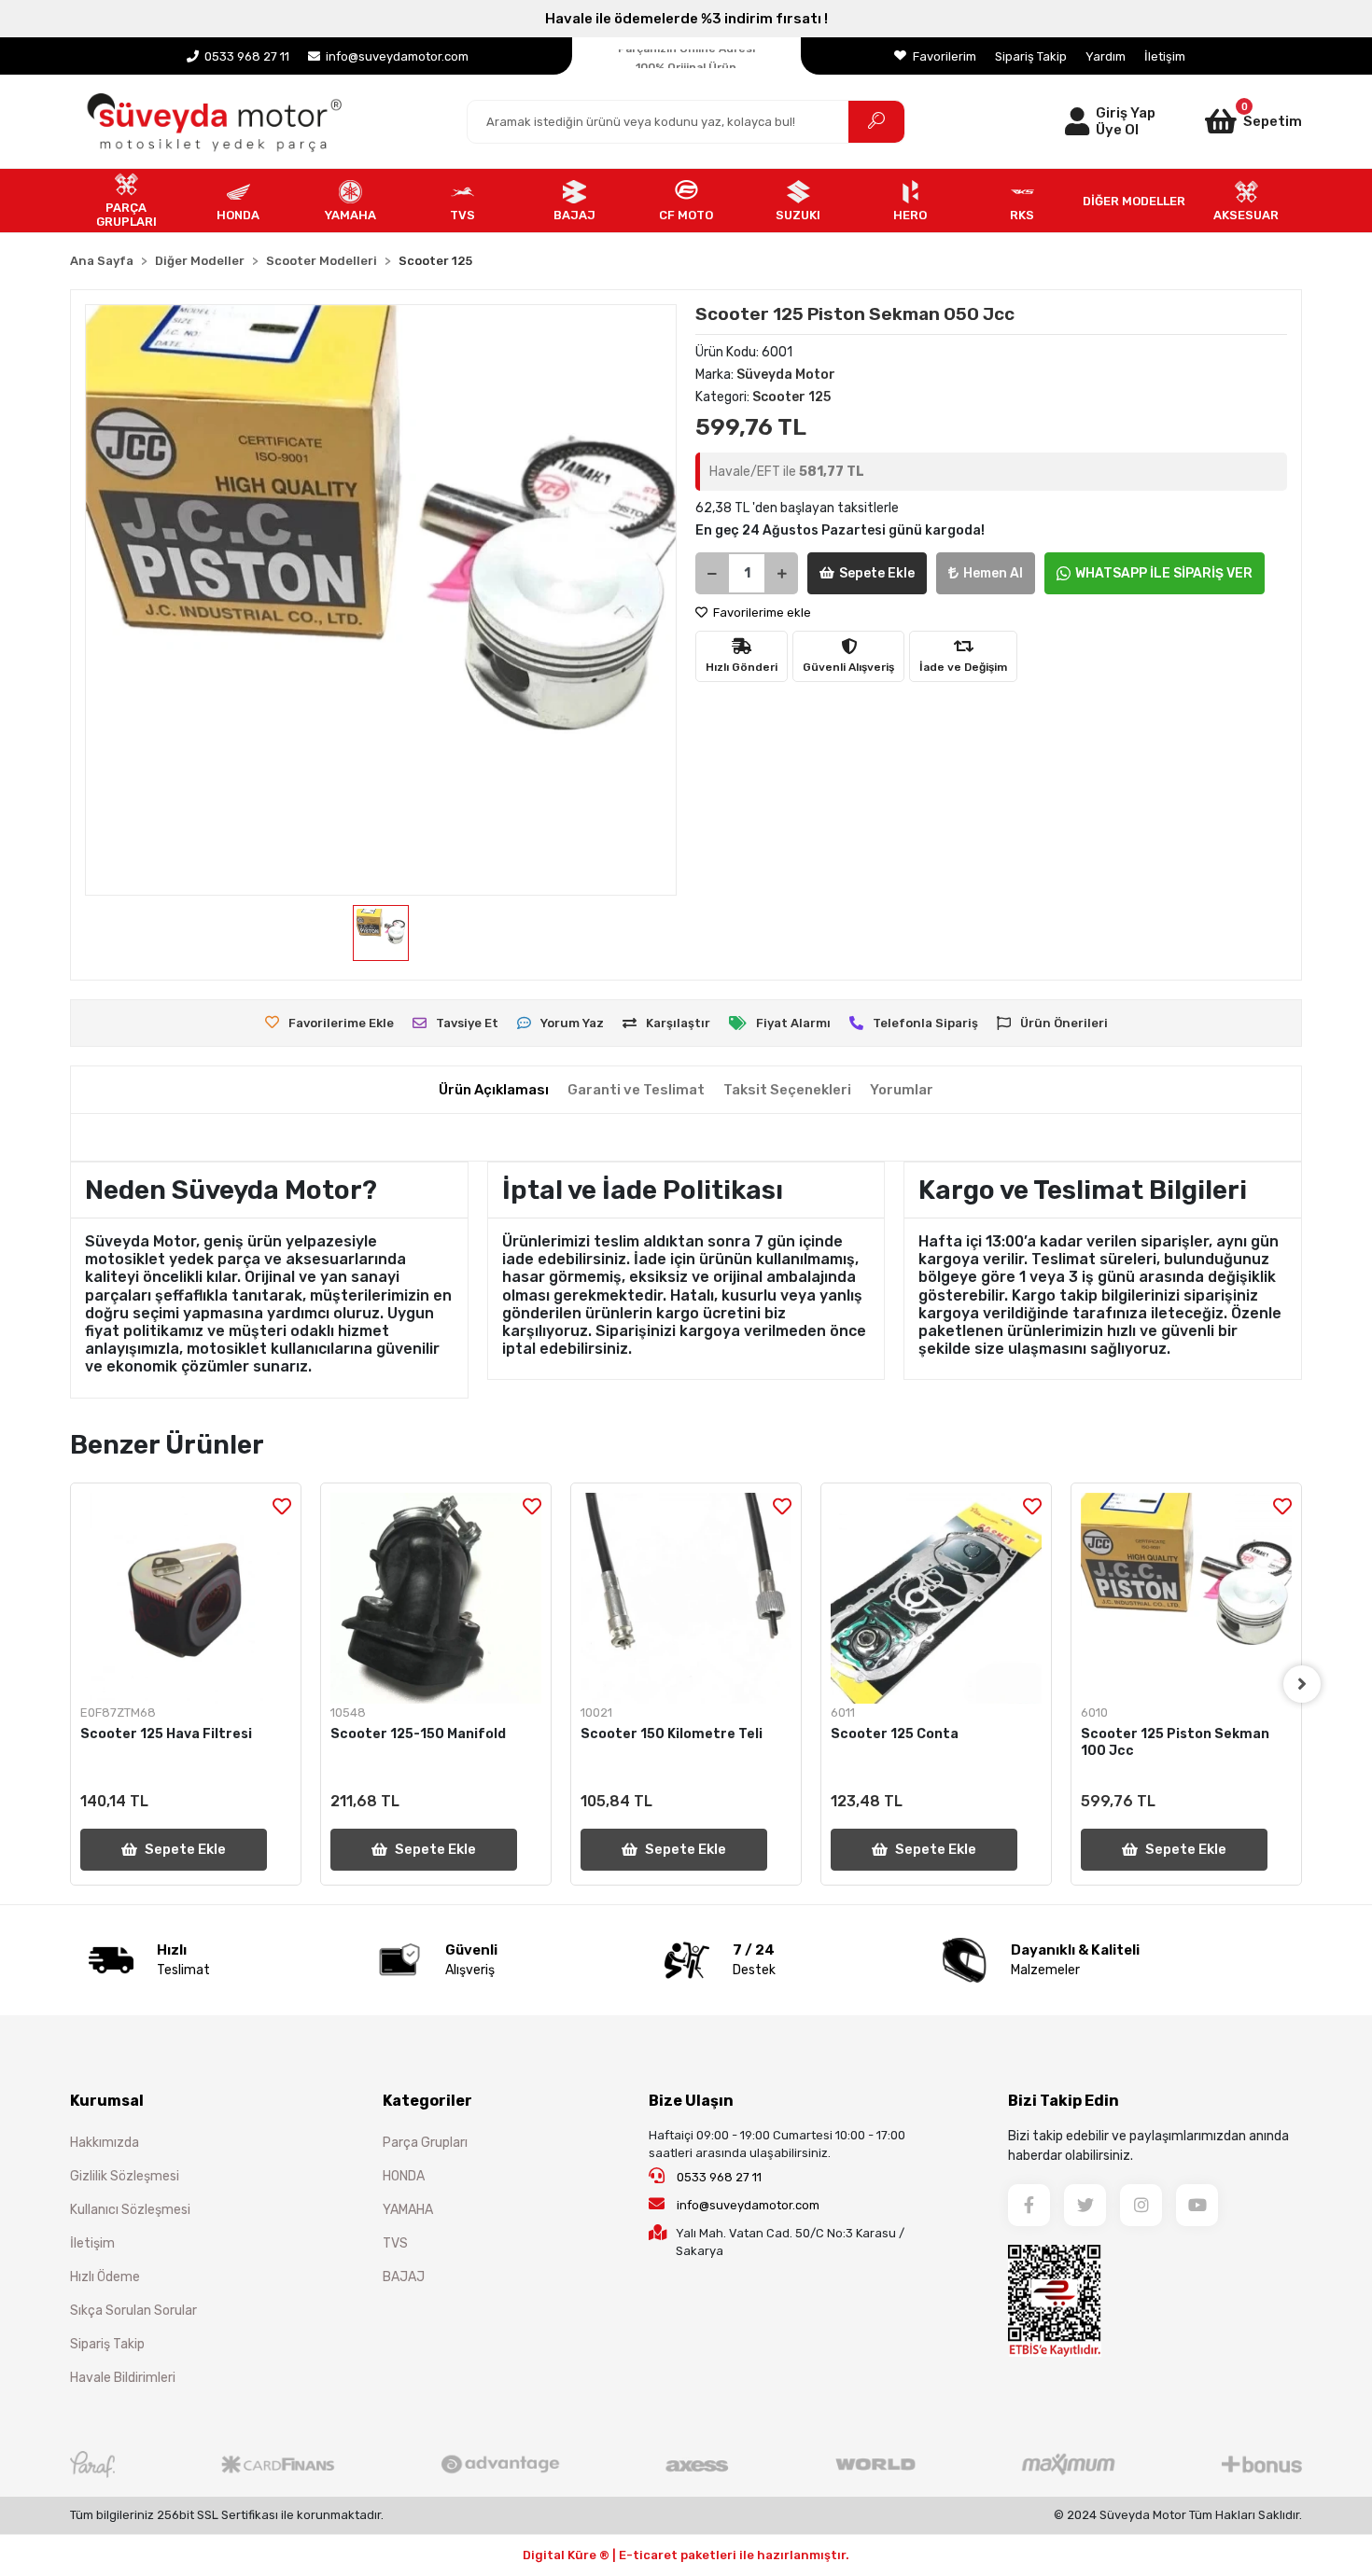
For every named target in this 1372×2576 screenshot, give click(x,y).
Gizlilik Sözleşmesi (125, 2176)
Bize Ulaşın (691, 2101)
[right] (1302, 1684)
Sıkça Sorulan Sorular (133, 2311)
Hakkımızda (105, 2143)
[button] (1229, 121)
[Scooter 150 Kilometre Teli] (686, 1598)
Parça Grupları (425, 2143)
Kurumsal (107, 2101)
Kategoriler (427, 2101)
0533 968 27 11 (718, 2177)
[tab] (494, 1090)
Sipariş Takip (1031, 56)
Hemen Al (993, 573)
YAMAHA (408, 2210)
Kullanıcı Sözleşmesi (130, 2210)
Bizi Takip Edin (1064, 2101)
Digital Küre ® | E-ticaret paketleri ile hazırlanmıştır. (686, 2555)
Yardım (1106, 56)
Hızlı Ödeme (105, 2277)
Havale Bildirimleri (123, 2378)
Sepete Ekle (877, 573)
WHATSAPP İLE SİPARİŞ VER (1164, 573)
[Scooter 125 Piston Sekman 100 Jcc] (1186, 1598)
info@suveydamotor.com (748, 2205)
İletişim (1165, 56)
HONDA (404, 2176)
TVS (395, 2243)
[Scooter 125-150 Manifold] (436, 1598)
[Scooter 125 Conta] (936, 1598)
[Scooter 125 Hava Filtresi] (186, 1598)
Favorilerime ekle (761, 613)
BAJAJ (404, 2277)
